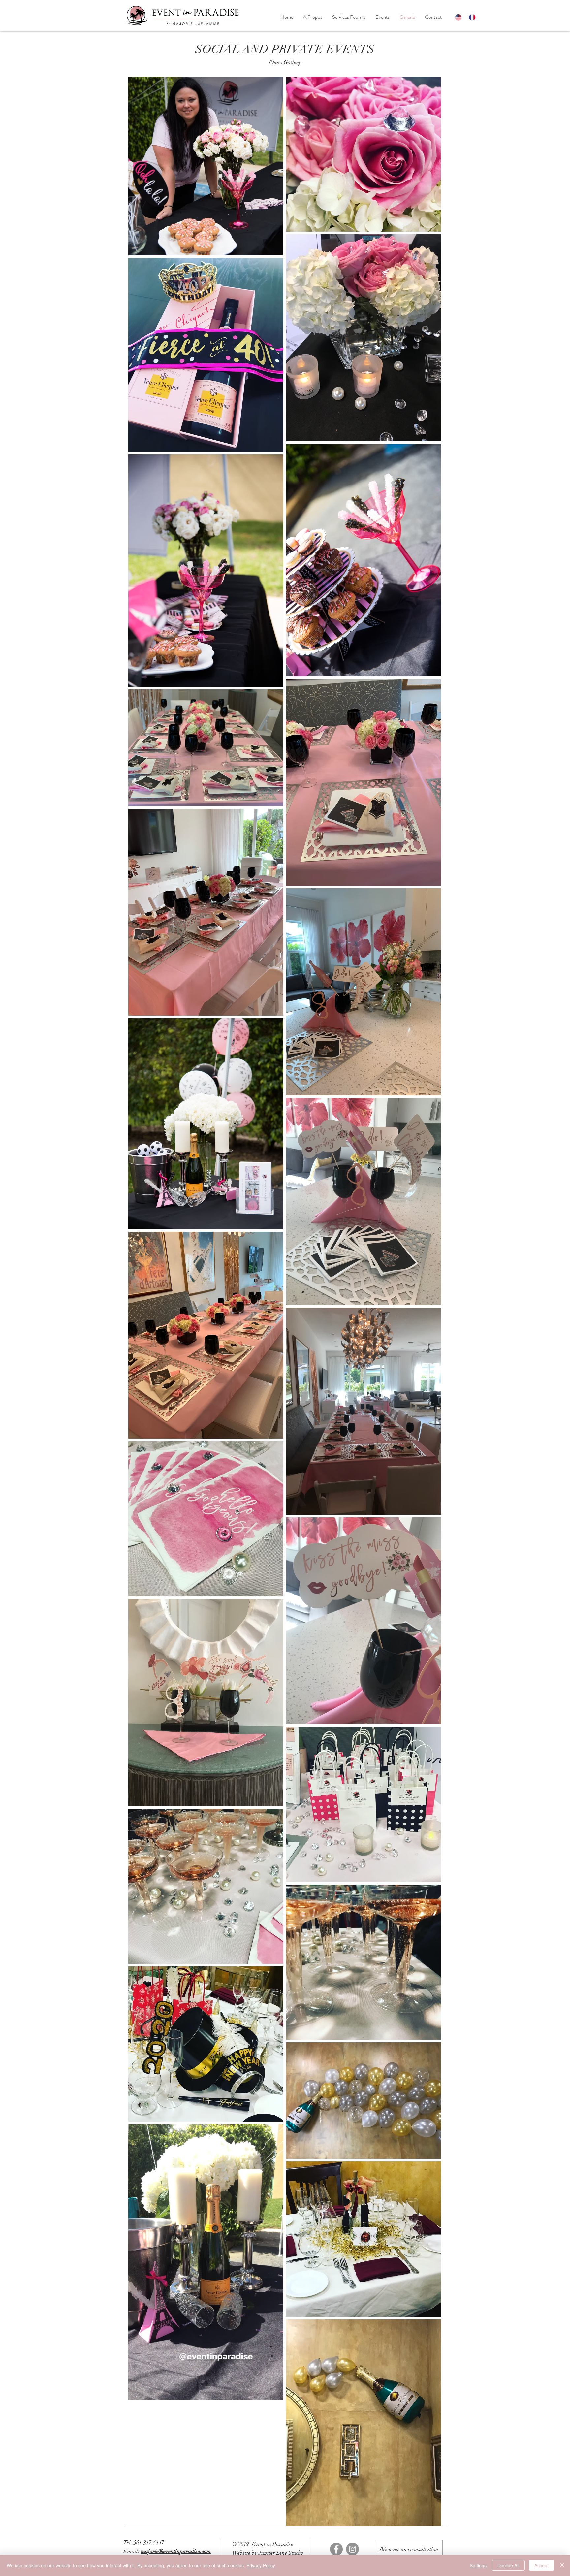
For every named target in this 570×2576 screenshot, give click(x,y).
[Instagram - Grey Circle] (352, 2549)
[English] (457, 17)
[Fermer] (562, 2565)
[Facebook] (336, 2549)
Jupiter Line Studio (281, 2553)
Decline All (508, 2565)
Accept (541, 2565)
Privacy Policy (261, 2565)
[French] (471, 17)
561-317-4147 (149, 2543)
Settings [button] (478, 2565)
